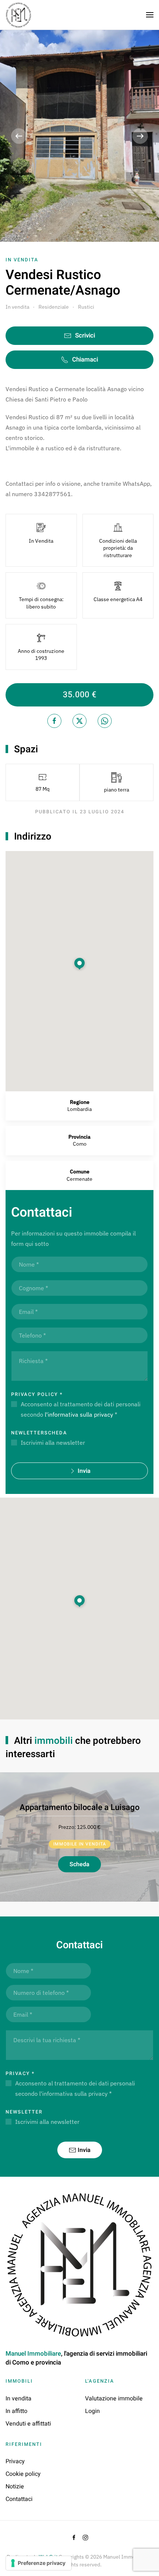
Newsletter (24, 2112)
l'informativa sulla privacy (79, 1414)
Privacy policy (37, 1394)
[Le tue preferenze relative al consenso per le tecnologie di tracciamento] (39, 2563)
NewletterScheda (39, 1433)
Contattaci (19, 2499)
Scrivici (85, 335)
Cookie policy (23, 2474)
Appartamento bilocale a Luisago (79, 1807)
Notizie (15, 2487)
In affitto (16, 2411)
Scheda (79, 1864)
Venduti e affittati (28, 2424)
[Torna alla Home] (18, 15)
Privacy (20, 2073)
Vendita (26, 260)
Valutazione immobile (114, 2399)
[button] (150, 15)
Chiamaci (85, 360)
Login (92, 2411)
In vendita (18, 2399)
